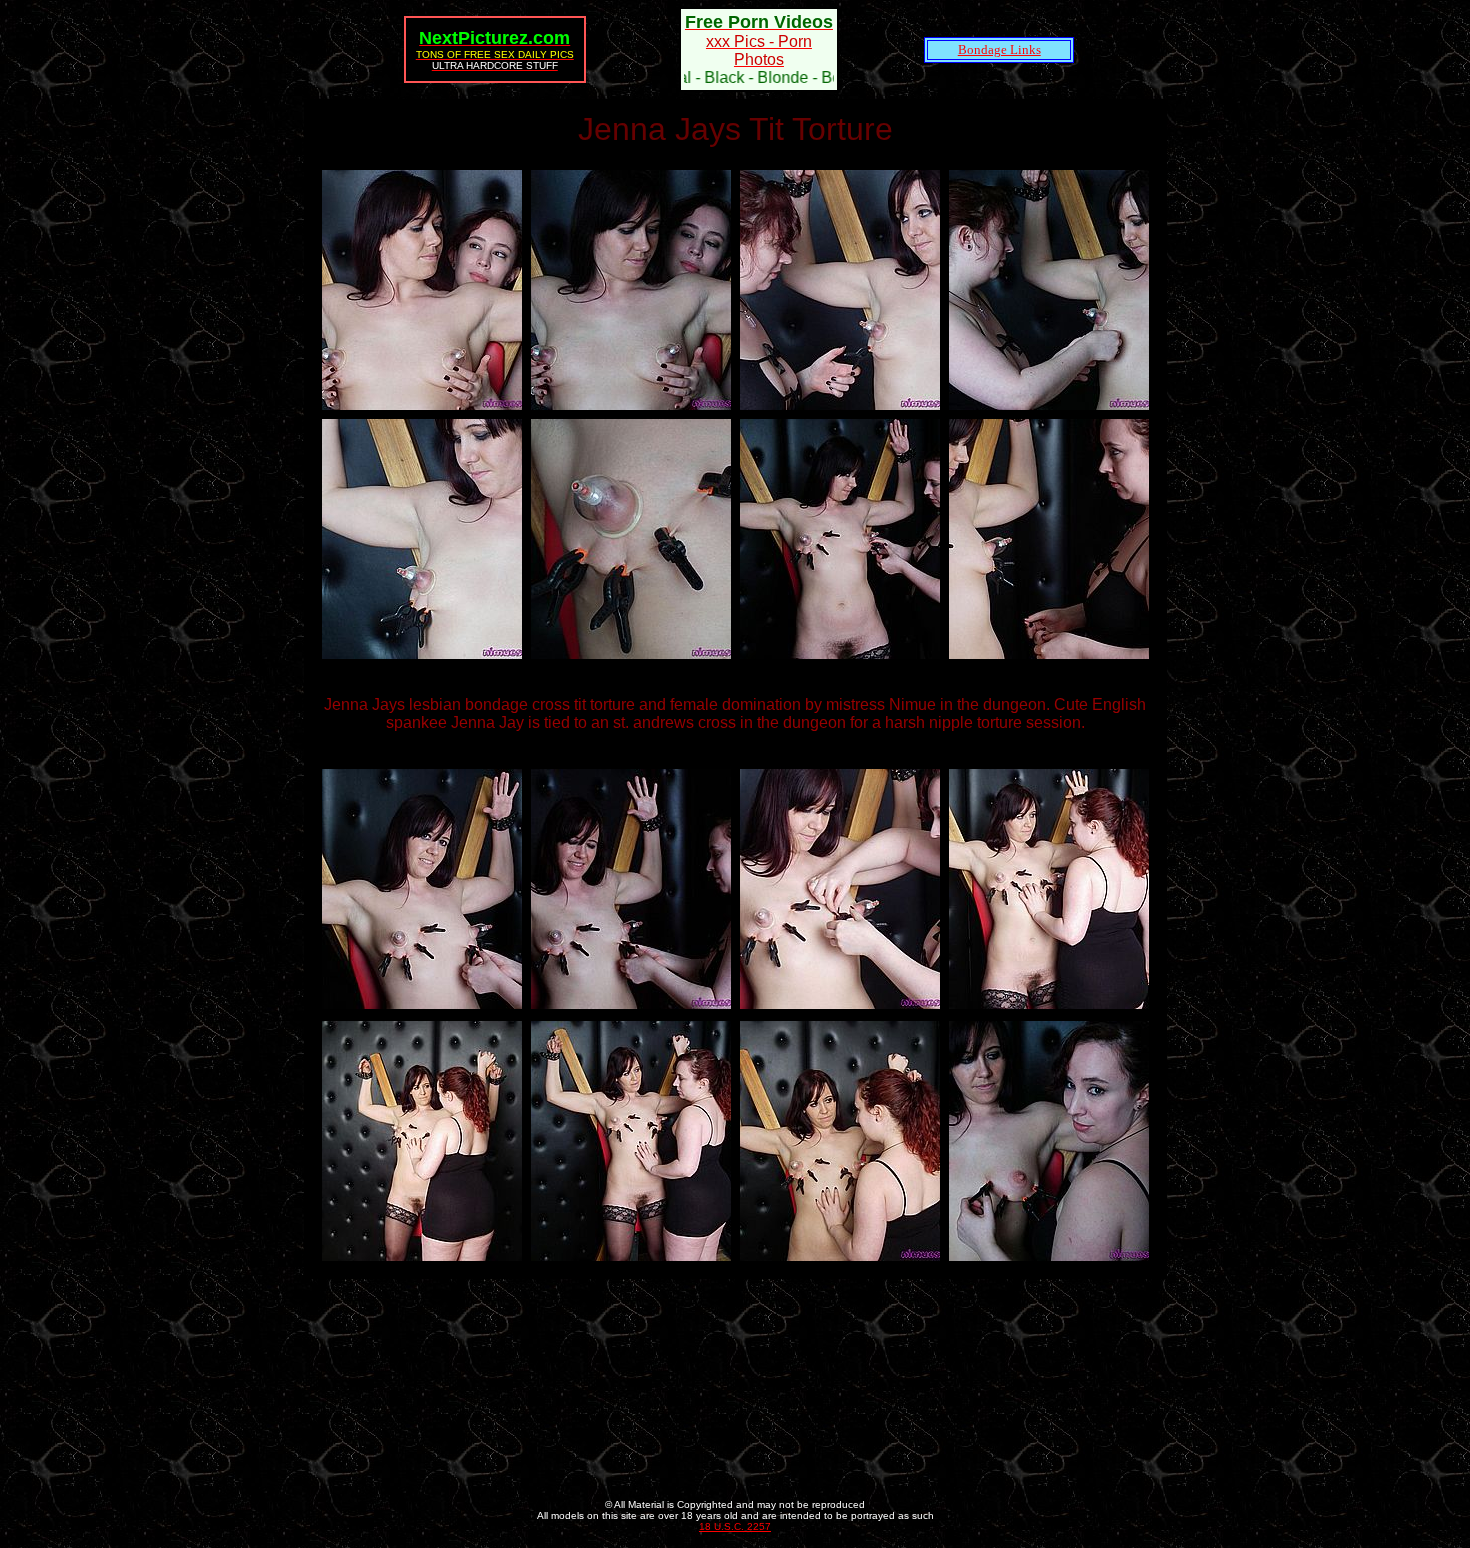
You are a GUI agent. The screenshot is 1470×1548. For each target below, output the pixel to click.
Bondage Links (999, 49)
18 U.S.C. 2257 (735, 1526)
